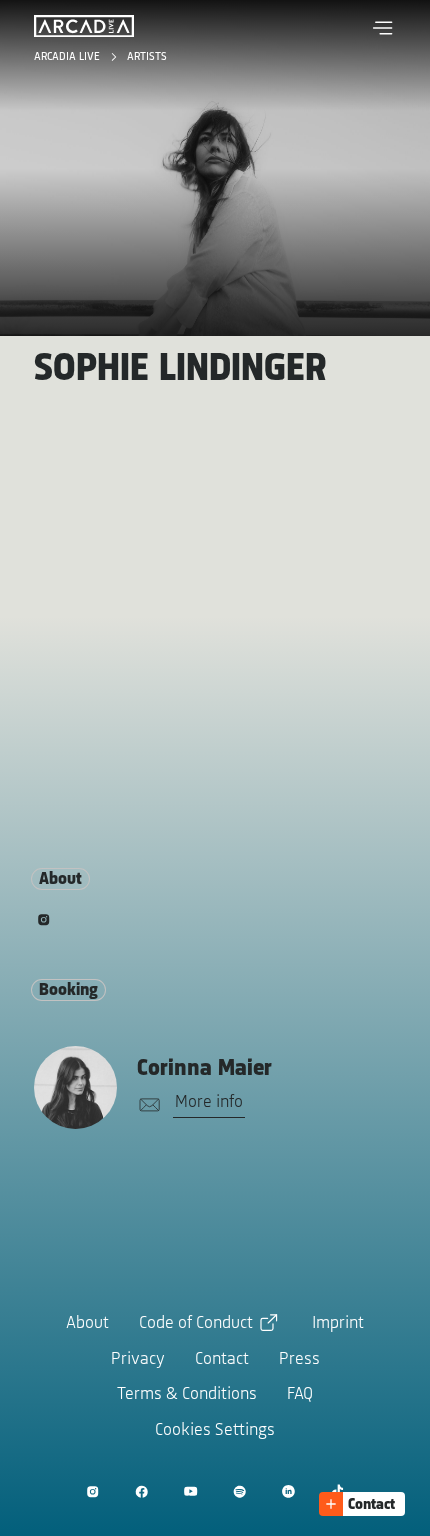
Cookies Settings (215, 1431)
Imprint (338, 1324)
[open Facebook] (141, 1491)
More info (209, 1103)
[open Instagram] (92, 1491)
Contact (222, 1360)
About (87, 1324)
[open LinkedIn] (288, 1491)
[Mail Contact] (146, 1105)
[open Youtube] (190, 1491)
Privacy (138, 1360)
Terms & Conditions (187, 1395)
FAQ (300, 1395)
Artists (147, 57)
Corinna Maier (204, 1069)
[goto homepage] (84, 26)
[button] (383, 28)
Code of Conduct (196, 1324)
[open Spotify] (239, 1491)
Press (299, 1360)
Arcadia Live (68, 57)
